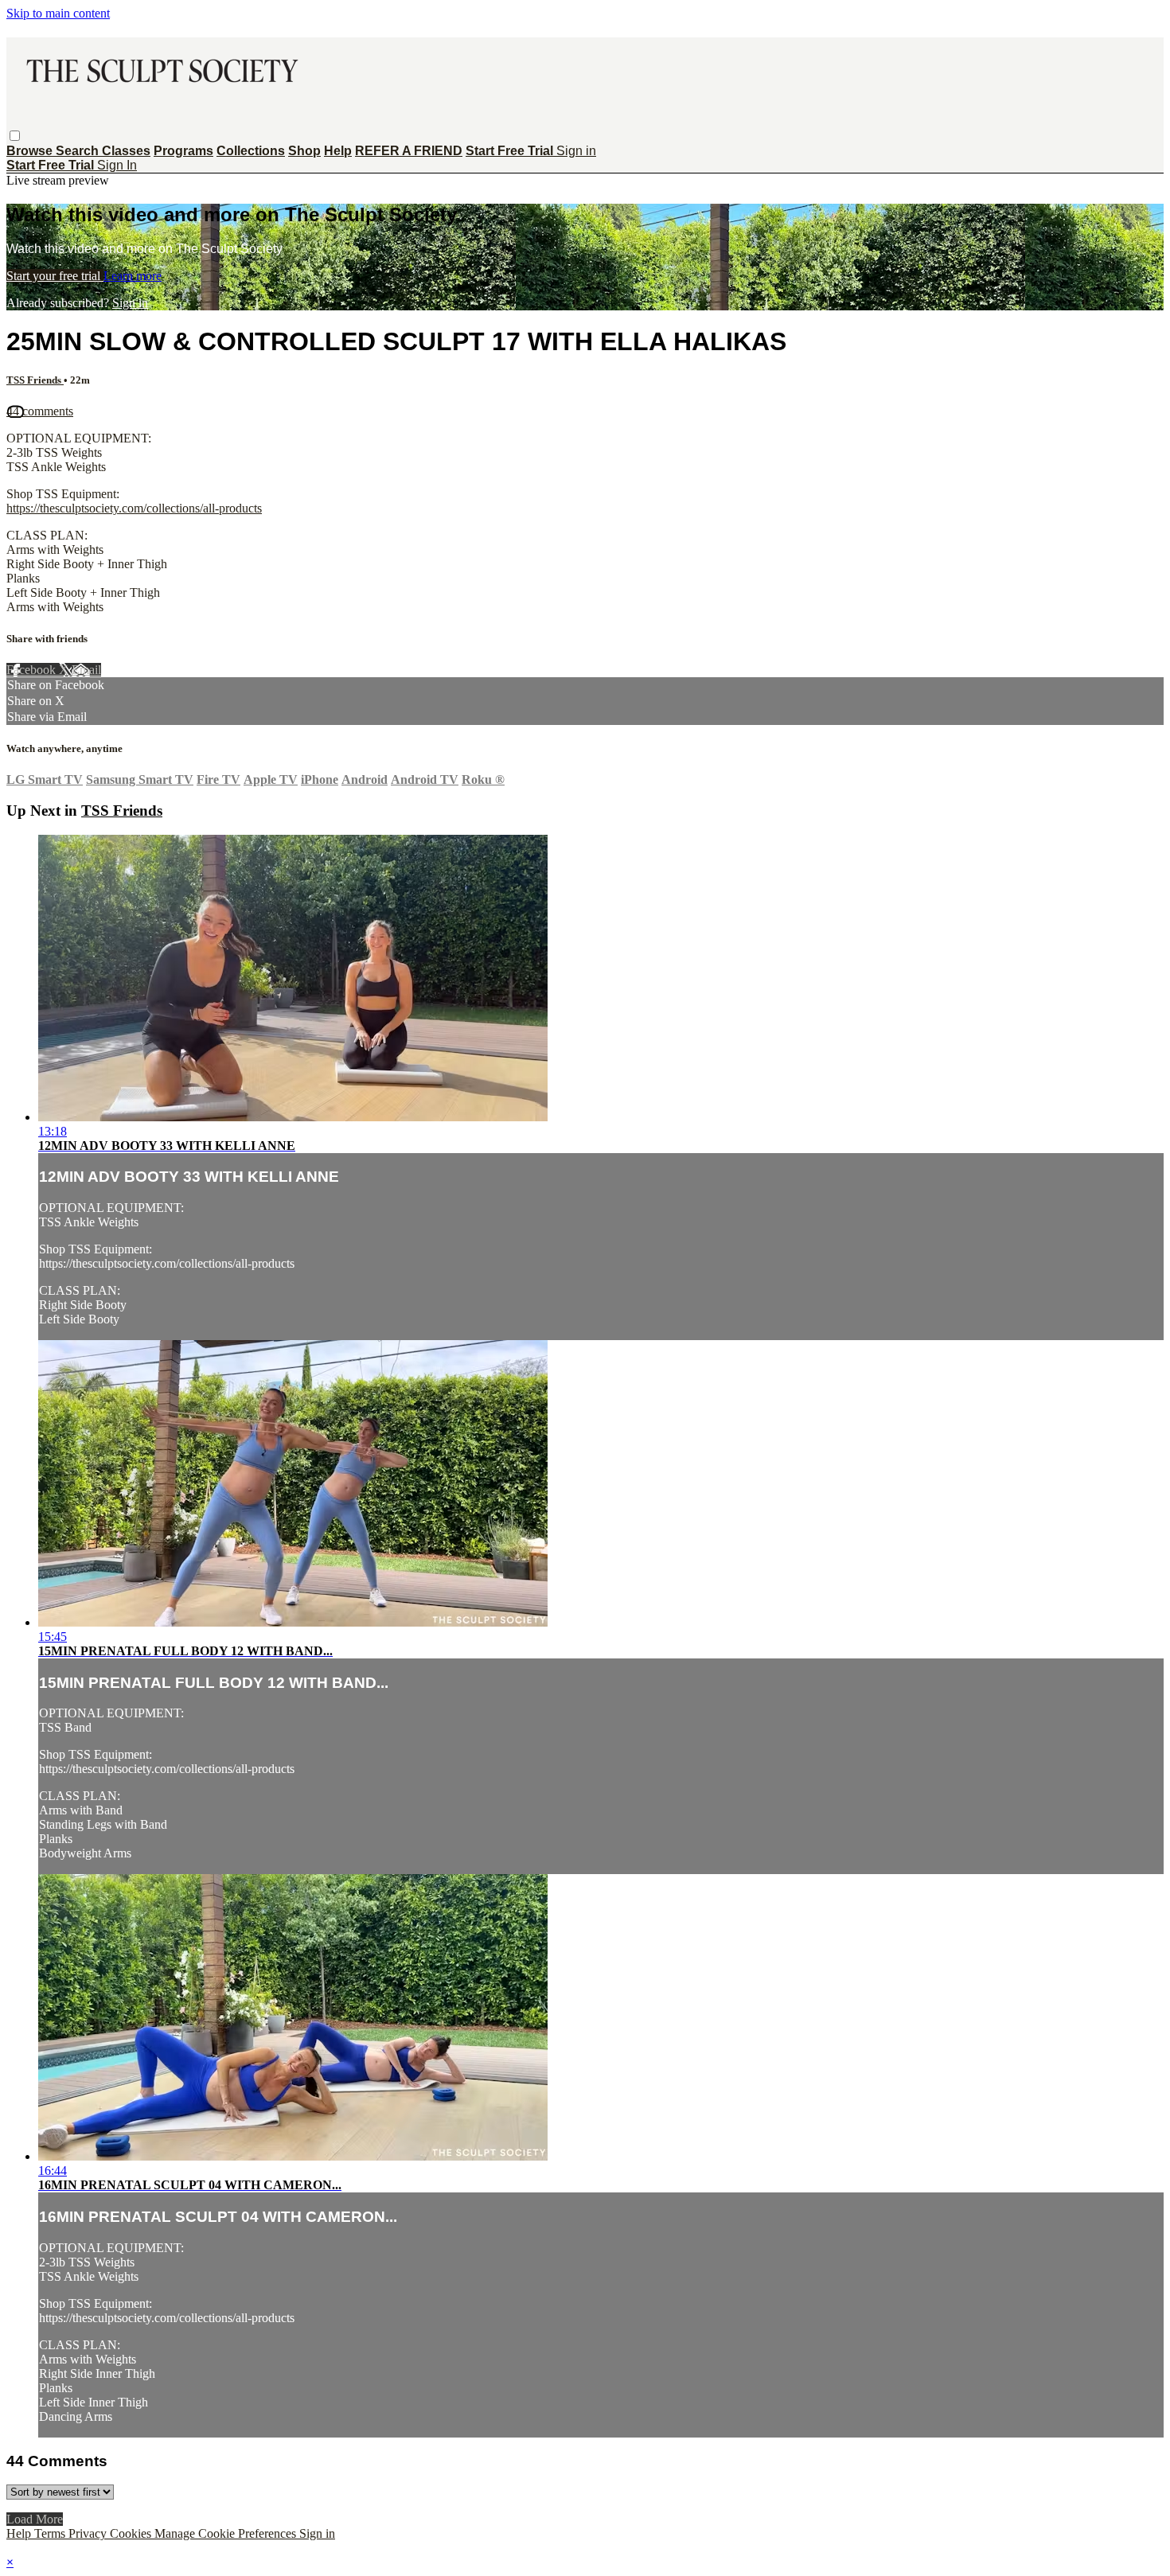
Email (86, 670)
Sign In (117, 165)
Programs (183, 151)
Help (338, 151)
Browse (31, 151)
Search (79, 151)
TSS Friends (35, 380)
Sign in (576, 151)
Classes (126, 151)
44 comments (40, 411)
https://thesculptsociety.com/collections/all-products (134, 508)
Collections (251, 151)
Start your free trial (55, 276)
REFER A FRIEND (409, 151)
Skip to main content (58, 13)
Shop (304, 151)
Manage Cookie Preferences (227, 2533)
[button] (15, 136)
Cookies (132, 2533)
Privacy (89, 2533)
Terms (51, 2533)
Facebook (33, 670)
